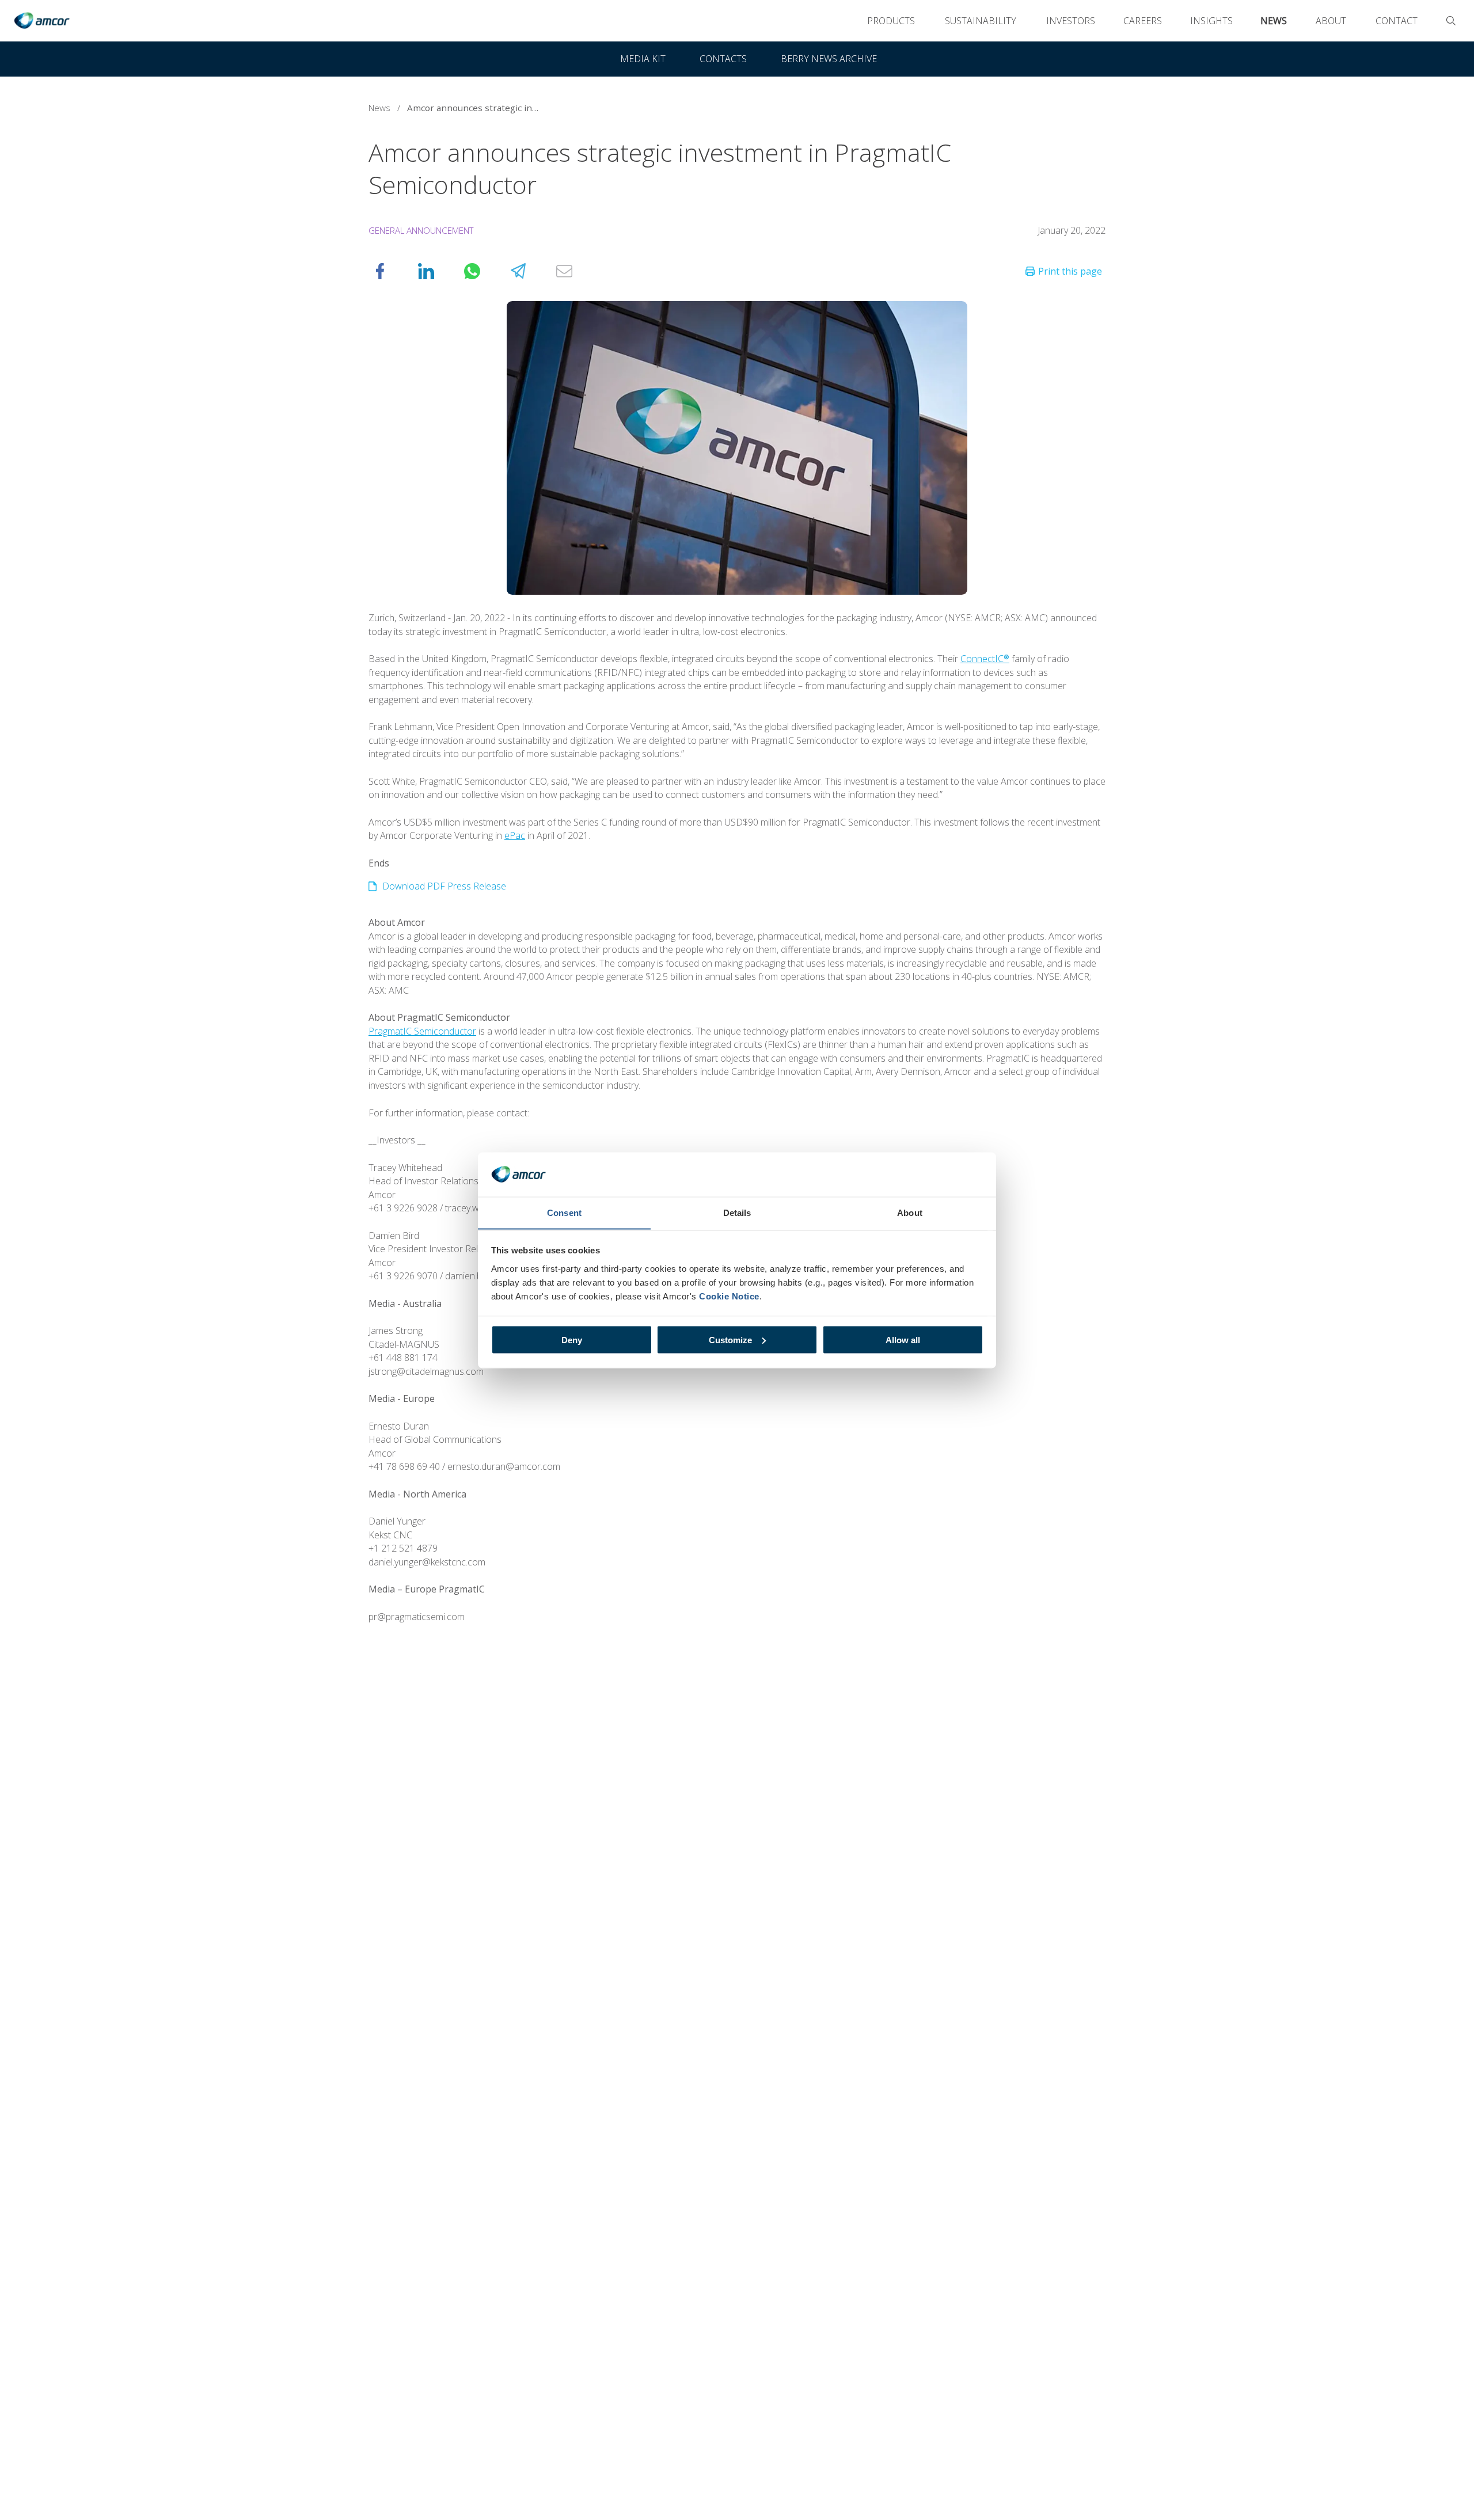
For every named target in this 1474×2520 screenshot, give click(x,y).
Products (891, 21)
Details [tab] (737, 1212)
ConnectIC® (985, 659)
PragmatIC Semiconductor (422, 1031)
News (1274, 21)
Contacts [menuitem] (723, 59)
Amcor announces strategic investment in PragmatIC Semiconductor (476, 108)
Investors (1071, 21)
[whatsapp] (484, 271)
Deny (572, 1339)
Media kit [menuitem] (643, 59)
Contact (1397, 21)
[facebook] (392, 271)
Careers (1143, 21)
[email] (576, 271)
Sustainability (981, 21)
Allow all (903, 1339)
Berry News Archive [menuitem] (829, 59)
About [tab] (910, 1212)
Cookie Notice (729, 1296)
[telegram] (530, 271)
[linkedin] (438, 271)
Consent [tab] (564, 1212)
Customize (730, 1339)
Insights (1211, 21)
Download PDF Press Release (444, 886)
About (1331, 21)
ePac (515, 835)
